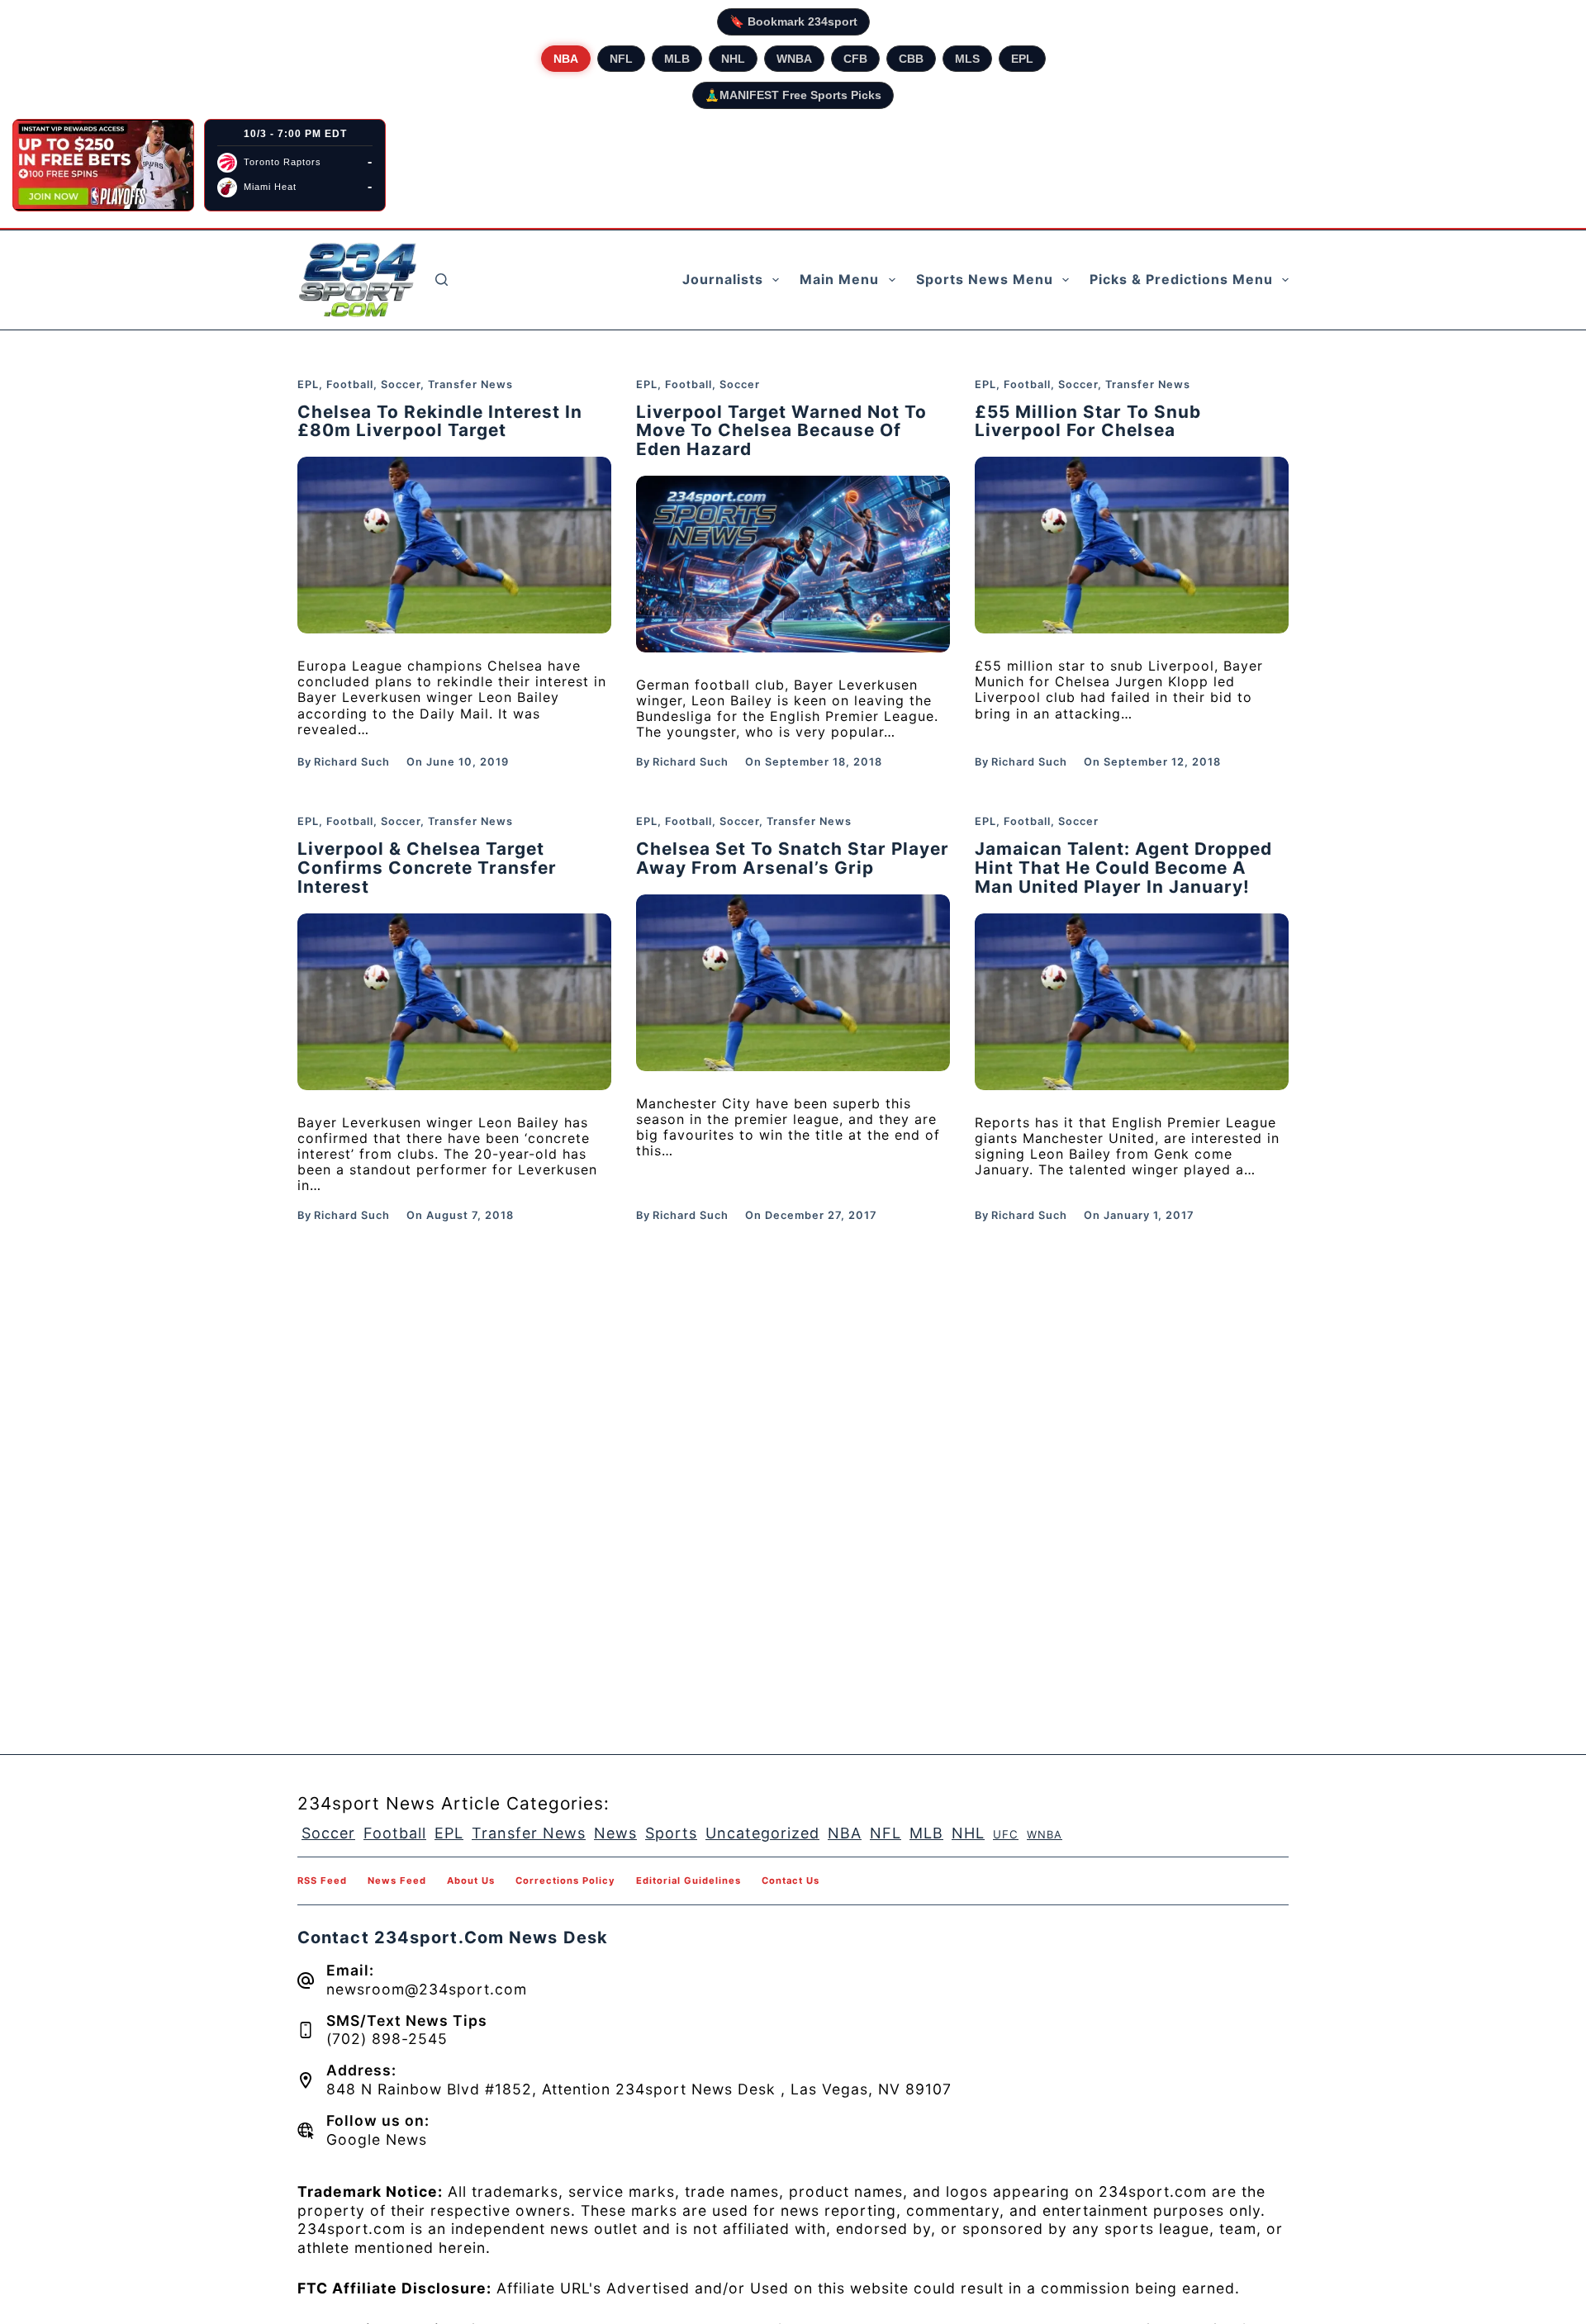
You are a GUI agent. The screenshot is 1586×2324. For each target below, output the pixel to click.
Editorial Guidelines (689, 1881)
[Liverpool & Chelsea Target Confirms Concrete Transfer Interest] (454, 1002)
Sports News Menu (985, 279)
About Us (471, 1881)
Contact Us (791, 1881)
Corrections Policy (565, 1881)
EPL (1022, 59)
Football (350, 384)
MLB (677, 59)
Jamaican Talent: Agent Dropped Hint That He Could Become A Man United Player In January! (1123, 868)
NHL (733, 59)
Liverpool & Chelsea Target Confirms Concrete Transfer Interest (427, 868)
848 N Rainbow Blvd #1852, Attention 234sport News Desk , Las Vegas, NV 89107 (639, 2089)
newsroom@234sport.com (427, 1989)
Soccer (401, 384)
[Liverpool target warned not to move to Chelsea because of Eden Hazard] (793, 564)
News (615, 1833)
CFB (855, 59)
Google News (377, 2139)
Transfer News (470, 384)
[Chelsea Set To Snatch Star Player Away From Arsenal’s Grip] (793, 983)
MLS (967, 59)
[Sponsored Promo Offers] (103, 165)
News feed (397, 1881)
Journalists (723, 279)
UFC (1006, 1834)
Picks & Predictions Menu (1181, 279)
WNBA (794, 59)
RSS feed (322, 1881)
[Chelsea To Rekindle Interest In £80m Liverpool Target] (454, 545)
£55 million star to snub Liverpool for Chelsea (1088, 421)
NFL (621, 59)
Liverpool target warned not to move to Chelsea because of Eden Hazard (781, 431)
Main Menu (839, 279)
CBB (911, 59)
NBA (566, 59)
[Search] (442, 280)
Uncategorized (762, 1833)
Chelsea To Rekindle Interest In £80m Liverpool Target (440, 421)
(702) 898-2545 (387, 2039)
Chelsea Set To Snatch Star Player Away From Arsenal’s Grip (793, 858)
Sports (671, 1833)
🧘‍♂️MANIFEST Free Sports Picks (793, 95)
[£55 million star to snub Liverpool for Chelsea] (1132, 545)
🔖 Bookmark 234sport (793, 21)
